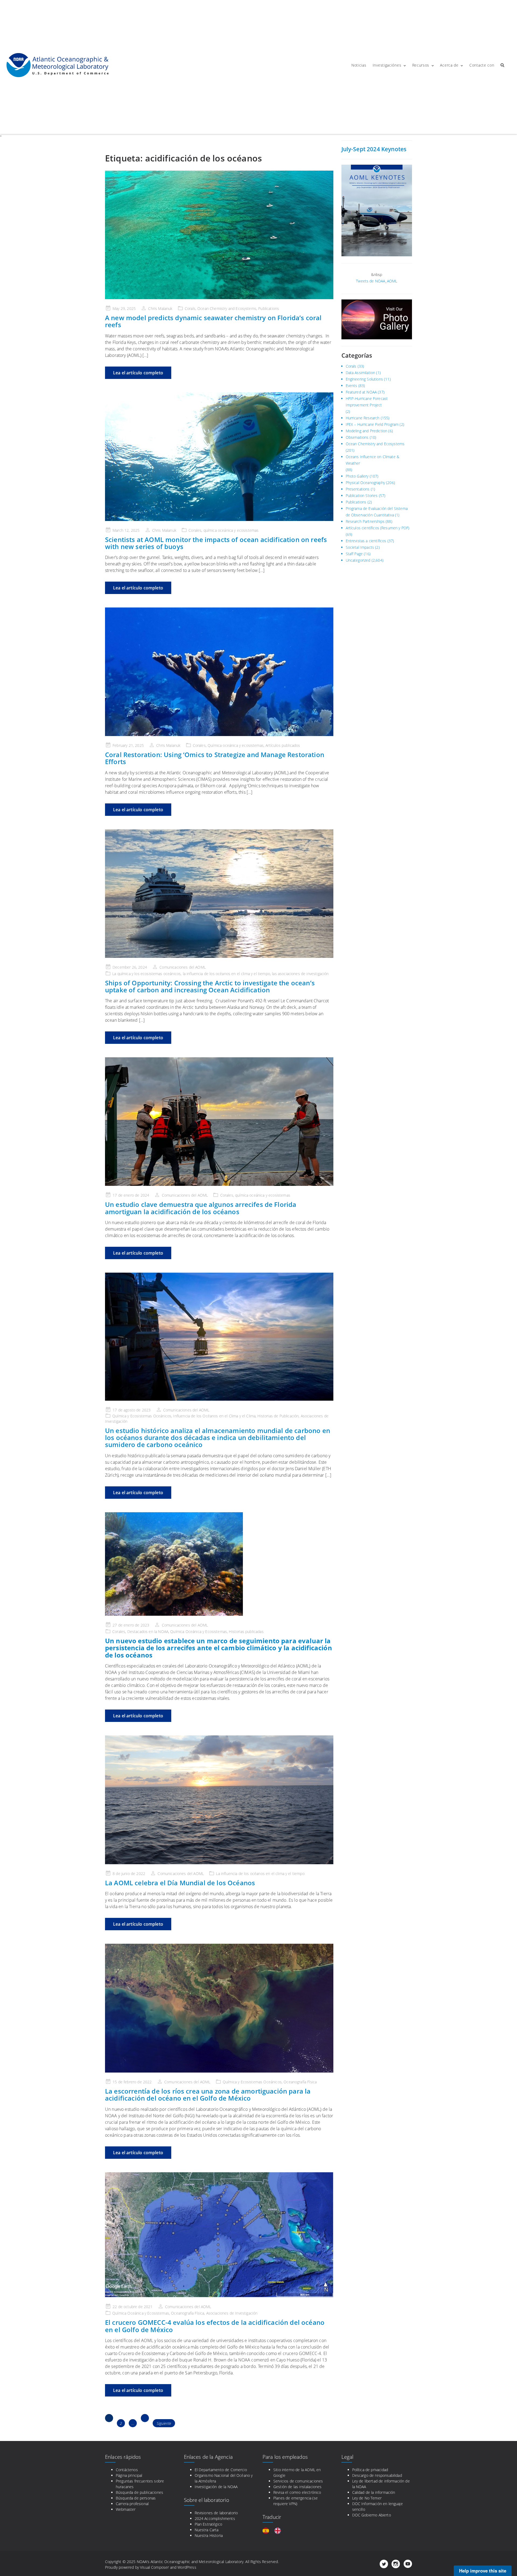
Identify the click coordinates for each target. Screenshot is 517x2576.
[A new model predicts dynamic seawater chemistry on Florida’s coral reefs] (219, 235)
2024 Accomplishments (215, 2518)
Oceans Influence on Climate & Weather (373, 460)
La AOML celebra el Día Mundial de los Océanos (180, 1883)
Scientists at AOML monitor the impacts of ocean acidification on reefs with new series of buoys (216, 543)
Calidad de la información (374, 2492)
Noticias (359, 65)
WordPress (187, 2567)
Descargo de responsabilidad (377, 2475)
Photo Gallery (357, 476)
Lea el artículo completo (138, 373)
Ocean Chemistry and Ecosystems (227, 308)
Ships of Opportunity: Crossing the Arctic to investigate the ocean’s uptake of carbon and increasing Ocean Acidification (210, 986)
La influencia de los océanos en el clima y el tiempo (260, 1874)
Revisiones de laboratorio (216, 2513)
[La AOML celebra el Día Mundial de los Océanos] (219, 1800)
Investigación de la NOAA (216, 2487)
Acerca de (449, 65)
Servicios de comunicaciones (298, 2481)
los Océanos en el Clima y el (221, 1416)
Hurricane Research (363, 418)
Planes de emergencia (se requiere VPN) (296, 2501)
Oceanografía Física (300, 2082)
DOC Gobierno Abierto (372, 2515)
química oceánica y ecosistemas (231, 530)
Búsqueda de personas (136, 2498)
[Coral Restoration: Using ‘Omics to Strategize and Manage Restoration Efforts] (219, 672)
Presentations (358, 489)
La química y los (126, 974)
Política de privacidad (370, 2470)
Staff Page (354, 554)
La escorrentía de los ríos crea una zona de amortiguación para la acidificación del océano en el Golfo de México (208, 2095)
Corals (190, 308)
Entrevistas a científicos (366, 541)
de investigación (315, 974)
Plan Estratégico (209, 2524)
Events (352, 386)
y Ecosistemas (249, 2082)
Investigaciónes (387, 65)
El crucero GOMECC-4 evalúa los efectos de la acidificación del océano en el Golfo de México (215, 2326)
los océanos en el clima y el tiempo (240, 974)
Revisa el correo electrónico (297, 2492)
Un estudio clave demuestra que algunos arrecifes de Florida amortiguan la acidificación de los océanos (201, 1208)
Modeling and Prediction (367, 431)
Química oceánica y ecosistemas (236, 745)
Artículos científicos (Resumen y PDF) (378, 528)
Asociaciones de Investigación (232, 2313)
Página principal (129, 2475)
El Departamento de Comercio (221, 2470)
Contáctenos (127, 2470)
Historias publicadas (246, 1631)
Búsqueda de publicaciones (139, 2492)
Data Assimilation (361, 373)
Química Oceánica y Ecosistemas (199, 1631)
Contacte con (482, 65)
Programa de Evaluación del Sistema (377, 508)
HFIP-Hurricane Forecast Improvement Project (367, 402)
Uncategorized (358, 560)
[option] (279, 2531)
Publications (269, 308)
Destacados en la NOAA (148, 1631)
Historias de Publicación (278, 1416)
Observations (357, 437)
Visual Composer (154, 2567)
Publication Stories (362, 495)
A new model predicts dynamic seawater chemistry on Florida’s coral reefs (213, 321)
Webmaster (126, 2509)
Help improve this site (483, 2571)
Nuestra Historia (209, 2535)
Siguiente (164, 2423)
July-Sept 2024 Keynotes (374, 149)
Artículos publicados (283, 745)
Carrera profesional (132, 2504)
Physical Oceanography (365, 483)
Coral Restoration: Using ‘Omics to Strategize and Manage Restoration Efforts (215, 758)
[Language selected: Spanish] (274, 2531)
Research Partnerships (365, 521)
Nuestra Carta (207, 2530)
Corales (195, 530)
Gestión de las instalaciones (297, 2487)
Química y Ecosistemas (132, 1416)
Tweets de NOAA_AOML (377, 281)
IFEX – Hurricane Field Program (372, 424)
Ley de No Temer (367, 2498)
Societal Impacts (360, 547)
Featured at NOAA (361, 392)
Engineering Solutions (364, 379)
